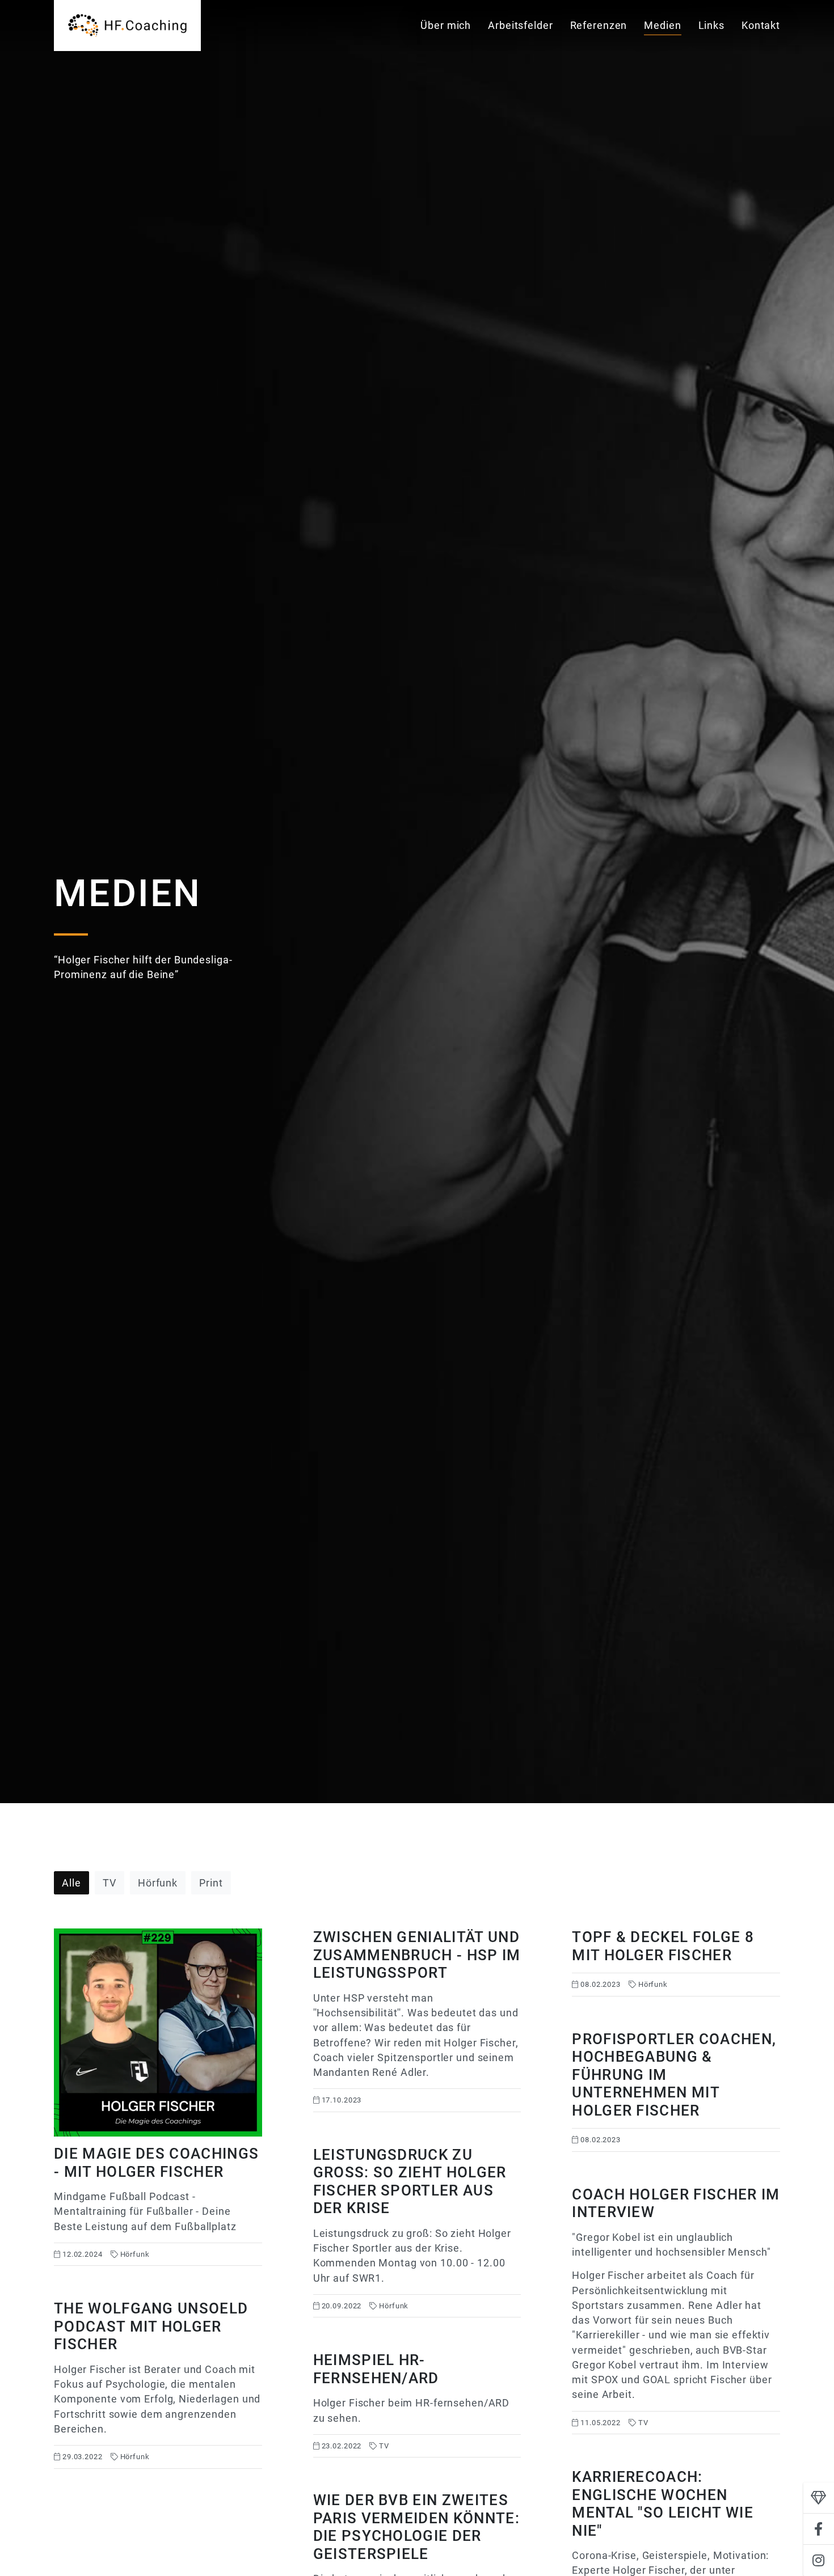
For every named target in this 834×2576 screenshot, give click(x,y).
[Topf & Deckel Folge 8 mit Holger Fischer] (676, 1962)
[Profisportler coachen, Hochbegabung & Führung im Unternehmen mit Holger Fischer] (676, 2091)
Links (711, 25)
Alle (71, 1883)
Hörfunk (158, 1883)
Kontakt (761, 25)
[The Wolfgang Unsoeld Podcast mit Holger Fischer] (158, 2384)
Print (211, 1883)
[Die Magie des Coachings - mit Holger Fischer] (158, 2097)
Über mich (446, 25)
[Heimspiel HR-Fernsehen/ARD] (417, 2404)
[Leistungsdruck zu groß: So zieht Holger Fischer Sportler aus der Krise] (417, 2232)
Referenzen (599, 25)
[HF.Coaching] (127, 26)
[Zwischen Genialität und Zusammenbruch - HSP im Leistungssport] (417, 2020)
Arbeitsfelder (520, 25)
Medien (662, 25)
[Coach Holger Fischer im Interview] (676, 2310)
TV (109, 1883)
